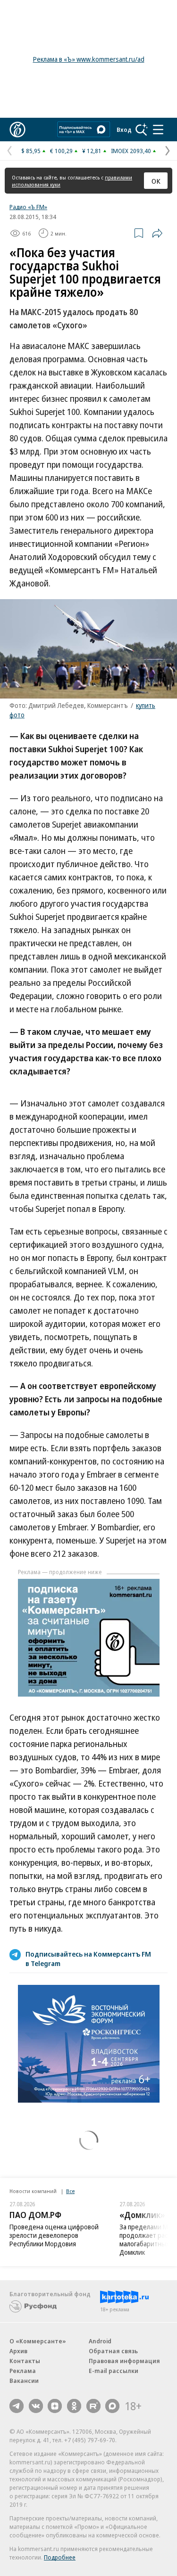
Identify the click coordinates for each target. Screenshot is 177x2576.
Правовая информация (124, 2361)
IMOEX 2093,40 (131, 151)
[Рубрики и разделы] (158, 130)
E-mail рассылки (114, 2371)
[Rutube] (93, 2406)
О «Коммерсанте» (38, 2341)
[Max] (112, 2406)
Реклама (23, 2371)
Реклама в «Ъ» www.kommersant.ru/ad (89, 59)
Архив (18, 2351)
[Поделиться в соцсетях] (157, 233)
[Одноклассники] (74, 2406)
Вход (124, 130)
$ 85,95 (31, 151)
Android (100, 2341)
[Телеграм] (17, 2406)
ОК (156, 181)
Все (70, 2191)
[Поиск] (142, 130)
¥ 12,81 (92, 151)
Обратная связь (113, 2351)
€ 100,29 (61, 151)
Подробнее (60, 2557)
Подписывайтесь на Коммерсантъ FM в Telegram (88, 1958)
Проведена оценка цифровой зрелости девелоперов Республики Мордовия (54, 2235)
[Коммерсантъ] (17, 130)
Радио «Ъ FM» (28, 207)
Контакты (25, 2361)
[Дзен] (55, 2406)
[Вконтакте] (36, 2406)
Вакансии (24, 2381)
